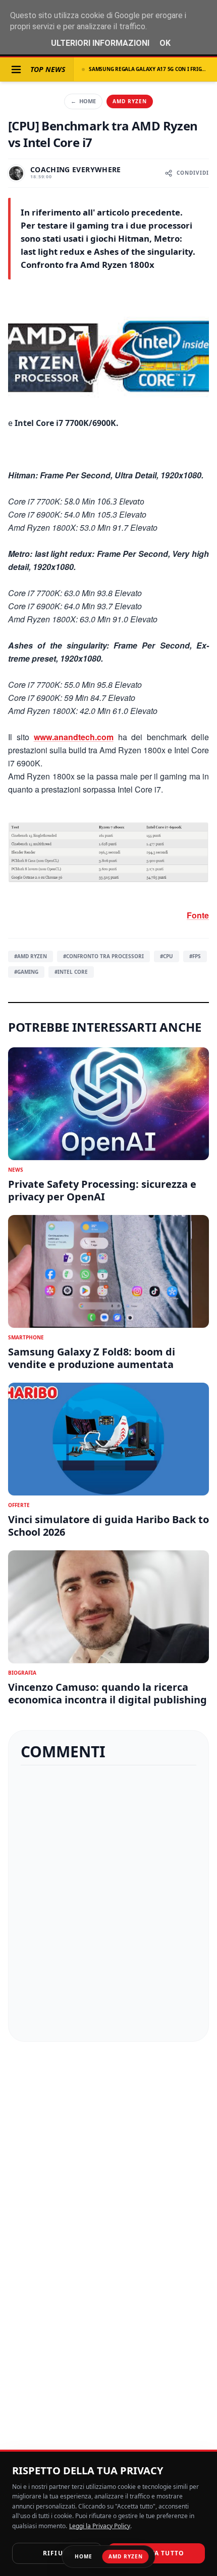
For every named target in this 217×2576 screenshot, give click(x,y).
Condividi (193, 173)
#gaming (26, 972)
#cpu (167, 956)
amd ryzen (130, 101)
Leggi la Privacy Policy (100, 2526)
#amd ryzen (31, 956)
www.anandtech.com (74, 737)
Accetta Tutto (157, 2553)
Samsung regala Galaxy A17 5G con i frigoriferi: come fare (149, 69)
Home (83, 101)
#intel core (71, 972)
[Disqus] (108, 1903)
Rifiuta (57, 2553)
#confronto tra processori (103, 956)
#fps (195, 956)
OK (165, 43)
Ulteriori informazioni (100, 43)
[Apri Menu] (16, 69)
